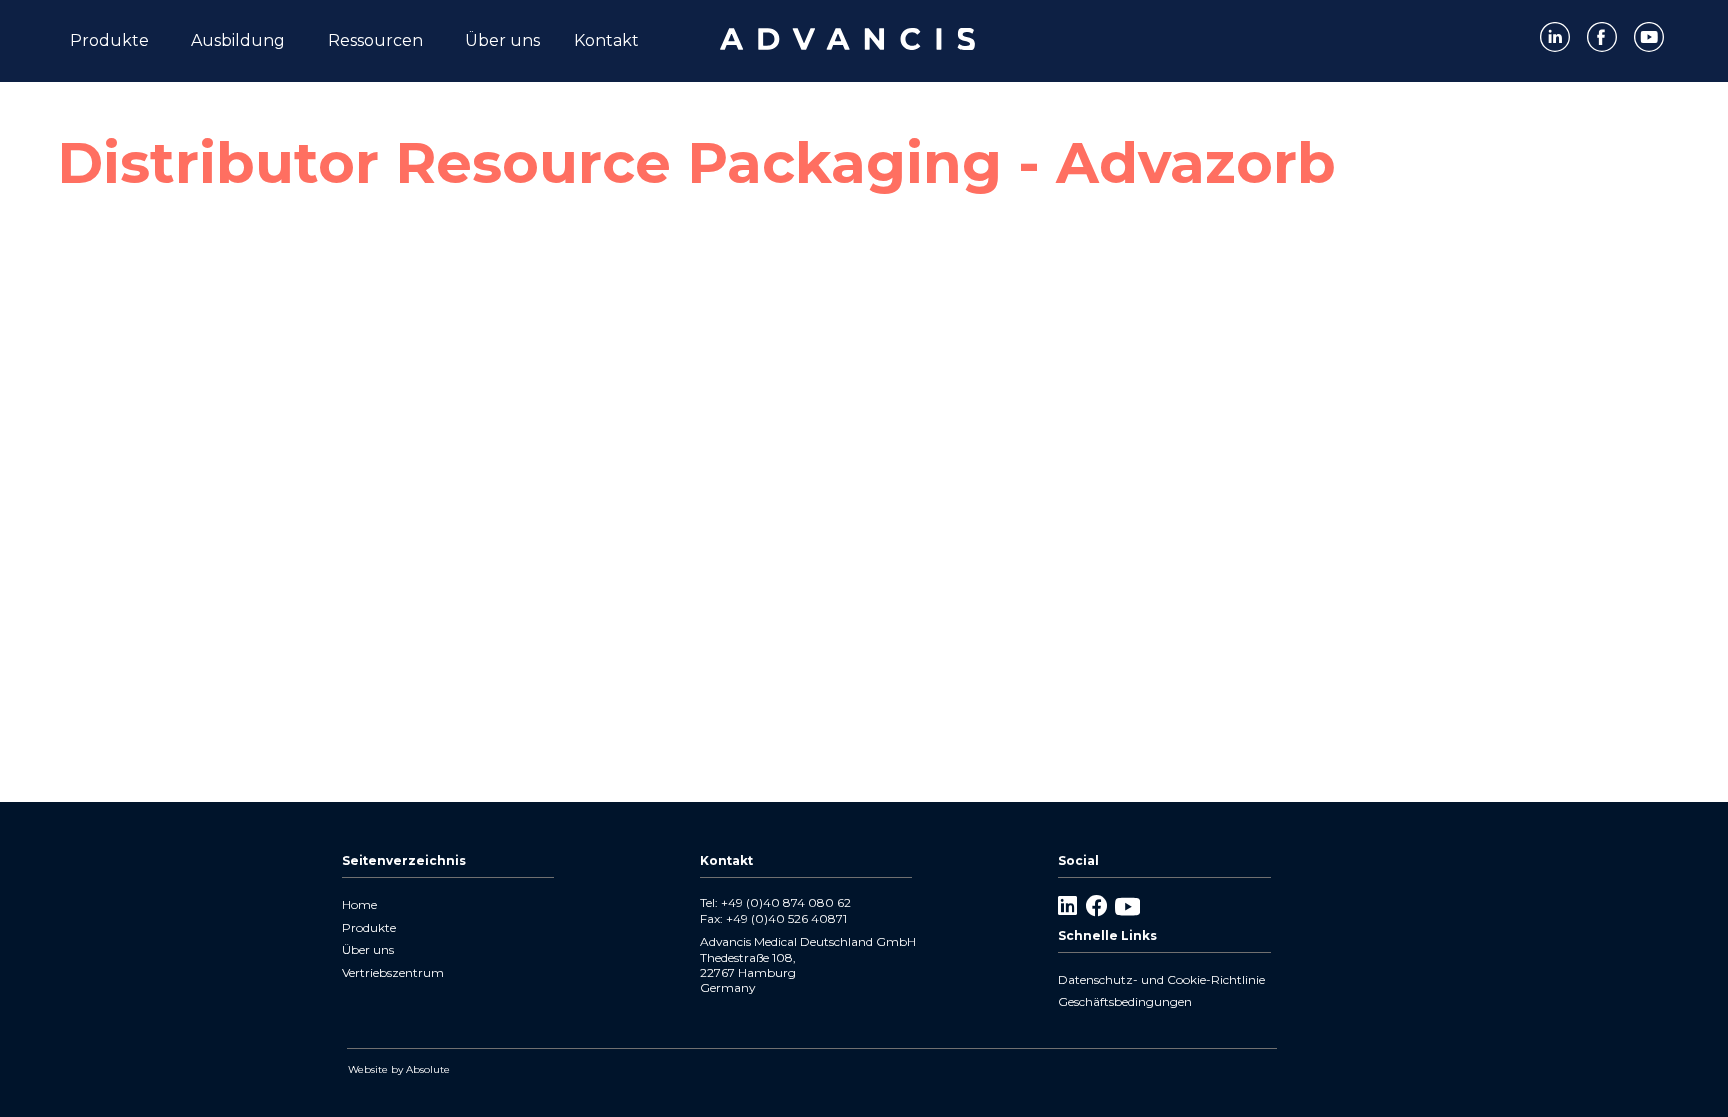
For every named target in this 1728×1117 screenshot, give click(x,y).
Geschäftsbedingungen (1125, 1001)
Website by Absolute (399, 1069)
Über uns (368, 949)
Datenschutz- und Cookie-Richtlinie (1161, 979)
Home (359, 904)
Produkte (369, 927)
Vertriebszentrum (393, 972)
